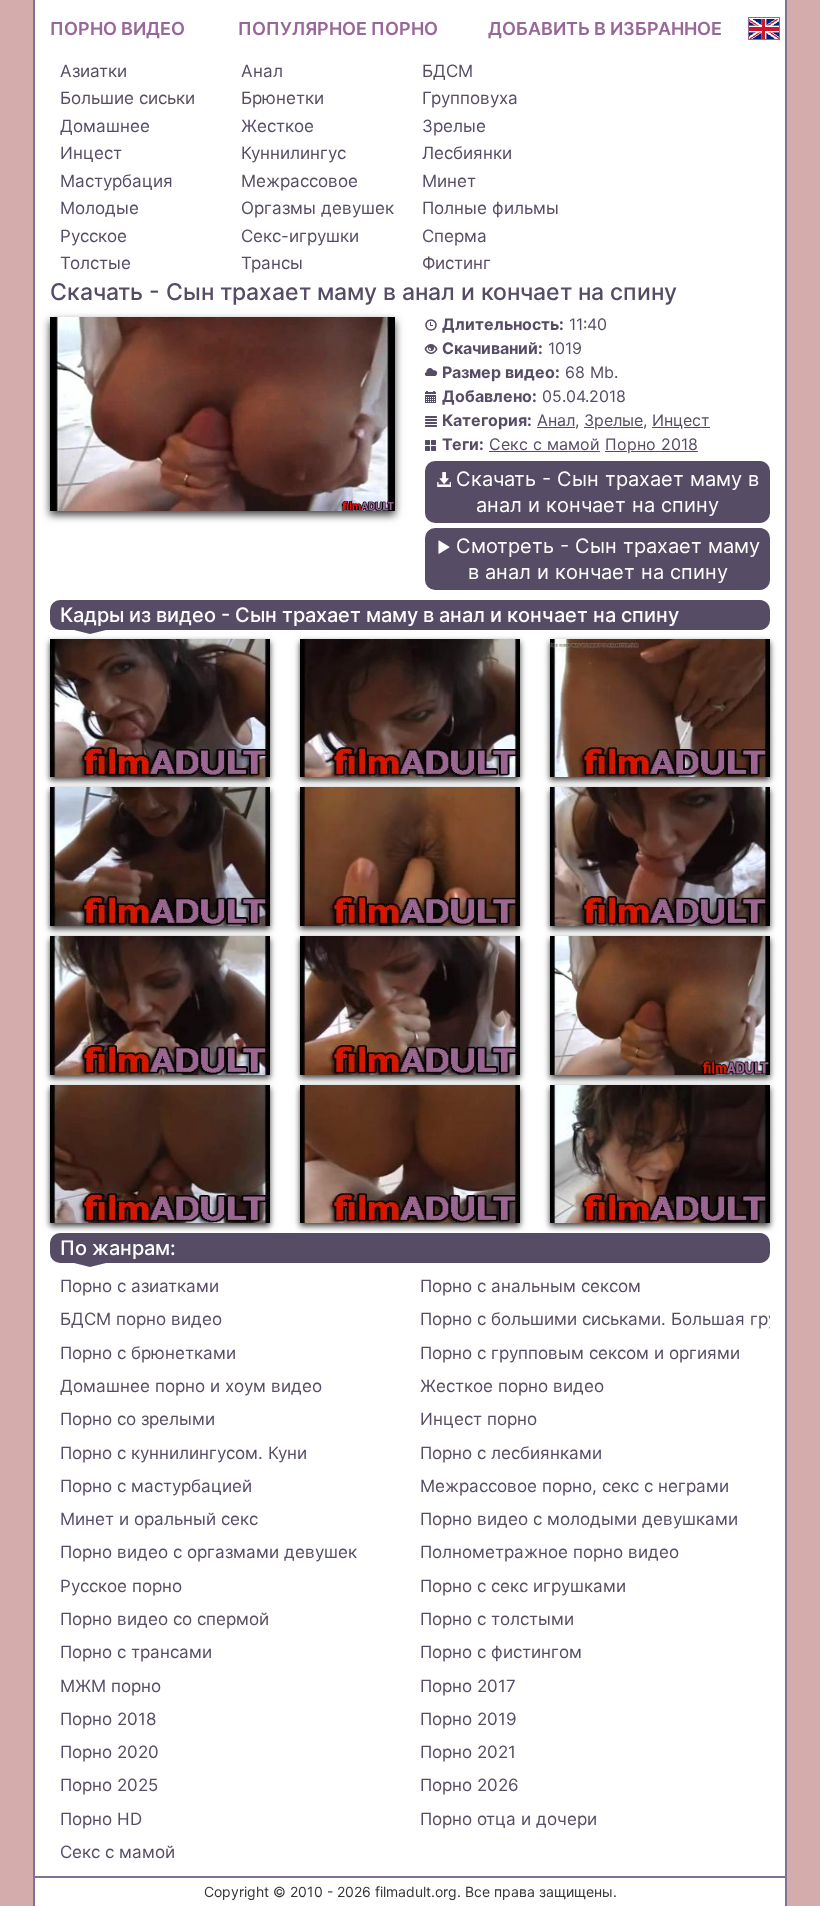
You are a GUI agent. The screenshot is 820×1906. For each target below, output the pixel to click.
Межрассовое (299, 181)
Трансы (272, 263)
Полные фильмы (490, 208)
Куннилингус (293, 153)
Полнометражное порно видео (549, 1552)
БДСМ (447, 71)
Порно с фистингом (501, 1652)
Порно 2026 (469, 1785)
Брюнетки (282, 98)
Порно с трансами (136, 1652)
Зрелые (454, 126)
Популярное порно (338, 28)
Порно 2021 (468, 1752)
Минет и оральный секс (159, 1519)
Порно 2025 (109, 1785)
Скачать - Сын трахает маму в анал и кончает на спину (607, 492)
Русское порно (121, 1586)
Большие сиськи (127, 98)
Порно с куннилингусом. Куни (183, 1453)
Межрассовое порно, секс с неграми (574, 1486)
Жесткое (277, 126)
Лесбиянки (467, 153)
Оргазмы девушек (317, 208)
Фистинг (456, 263)
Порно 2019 (468, 1719)
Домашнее (105, 126)
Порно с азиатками (139, 1286)
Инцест (91, 153)
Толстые (95, 263)
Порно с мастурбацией (156, 1486)
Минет (449, 181)
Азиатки (93, 71)
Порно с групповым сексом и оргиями (580, 1353)
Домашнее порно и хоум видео (191, 1386)
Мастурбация (116, 181)
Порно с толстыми (497, 1619)
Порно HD (101, 1819)
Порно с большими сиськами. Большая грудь (595, 1319)
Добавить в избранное (605, 28)
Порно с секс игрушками (523, 1586)
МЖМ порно (110, 1686)
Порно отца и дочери (508, 1819)
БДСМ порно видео (141, 1319)
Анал (262, 71)
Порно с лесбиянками (511, 1453)
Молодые (99, 208)
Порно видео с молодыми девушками (579, 1519)
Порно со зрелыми (137, 1419)
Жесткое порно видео (512, 1386)
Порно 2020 (109, 1752)
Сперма (454, 236)
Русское (93, 236)
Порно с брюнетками (148, 1353)
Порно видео (117, 28)
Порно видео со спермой (164, 1619)
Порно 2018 (651, 444)
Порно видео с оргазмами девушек (208, 1552)
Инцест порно (478, 1419)
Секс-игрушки (300, 236)
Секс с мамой (544, 444)
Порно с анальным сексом (530, 1286)
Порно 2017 (468, 1686)
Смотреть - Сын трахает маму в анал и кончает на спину (608, 559)
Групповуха (470, 98)
